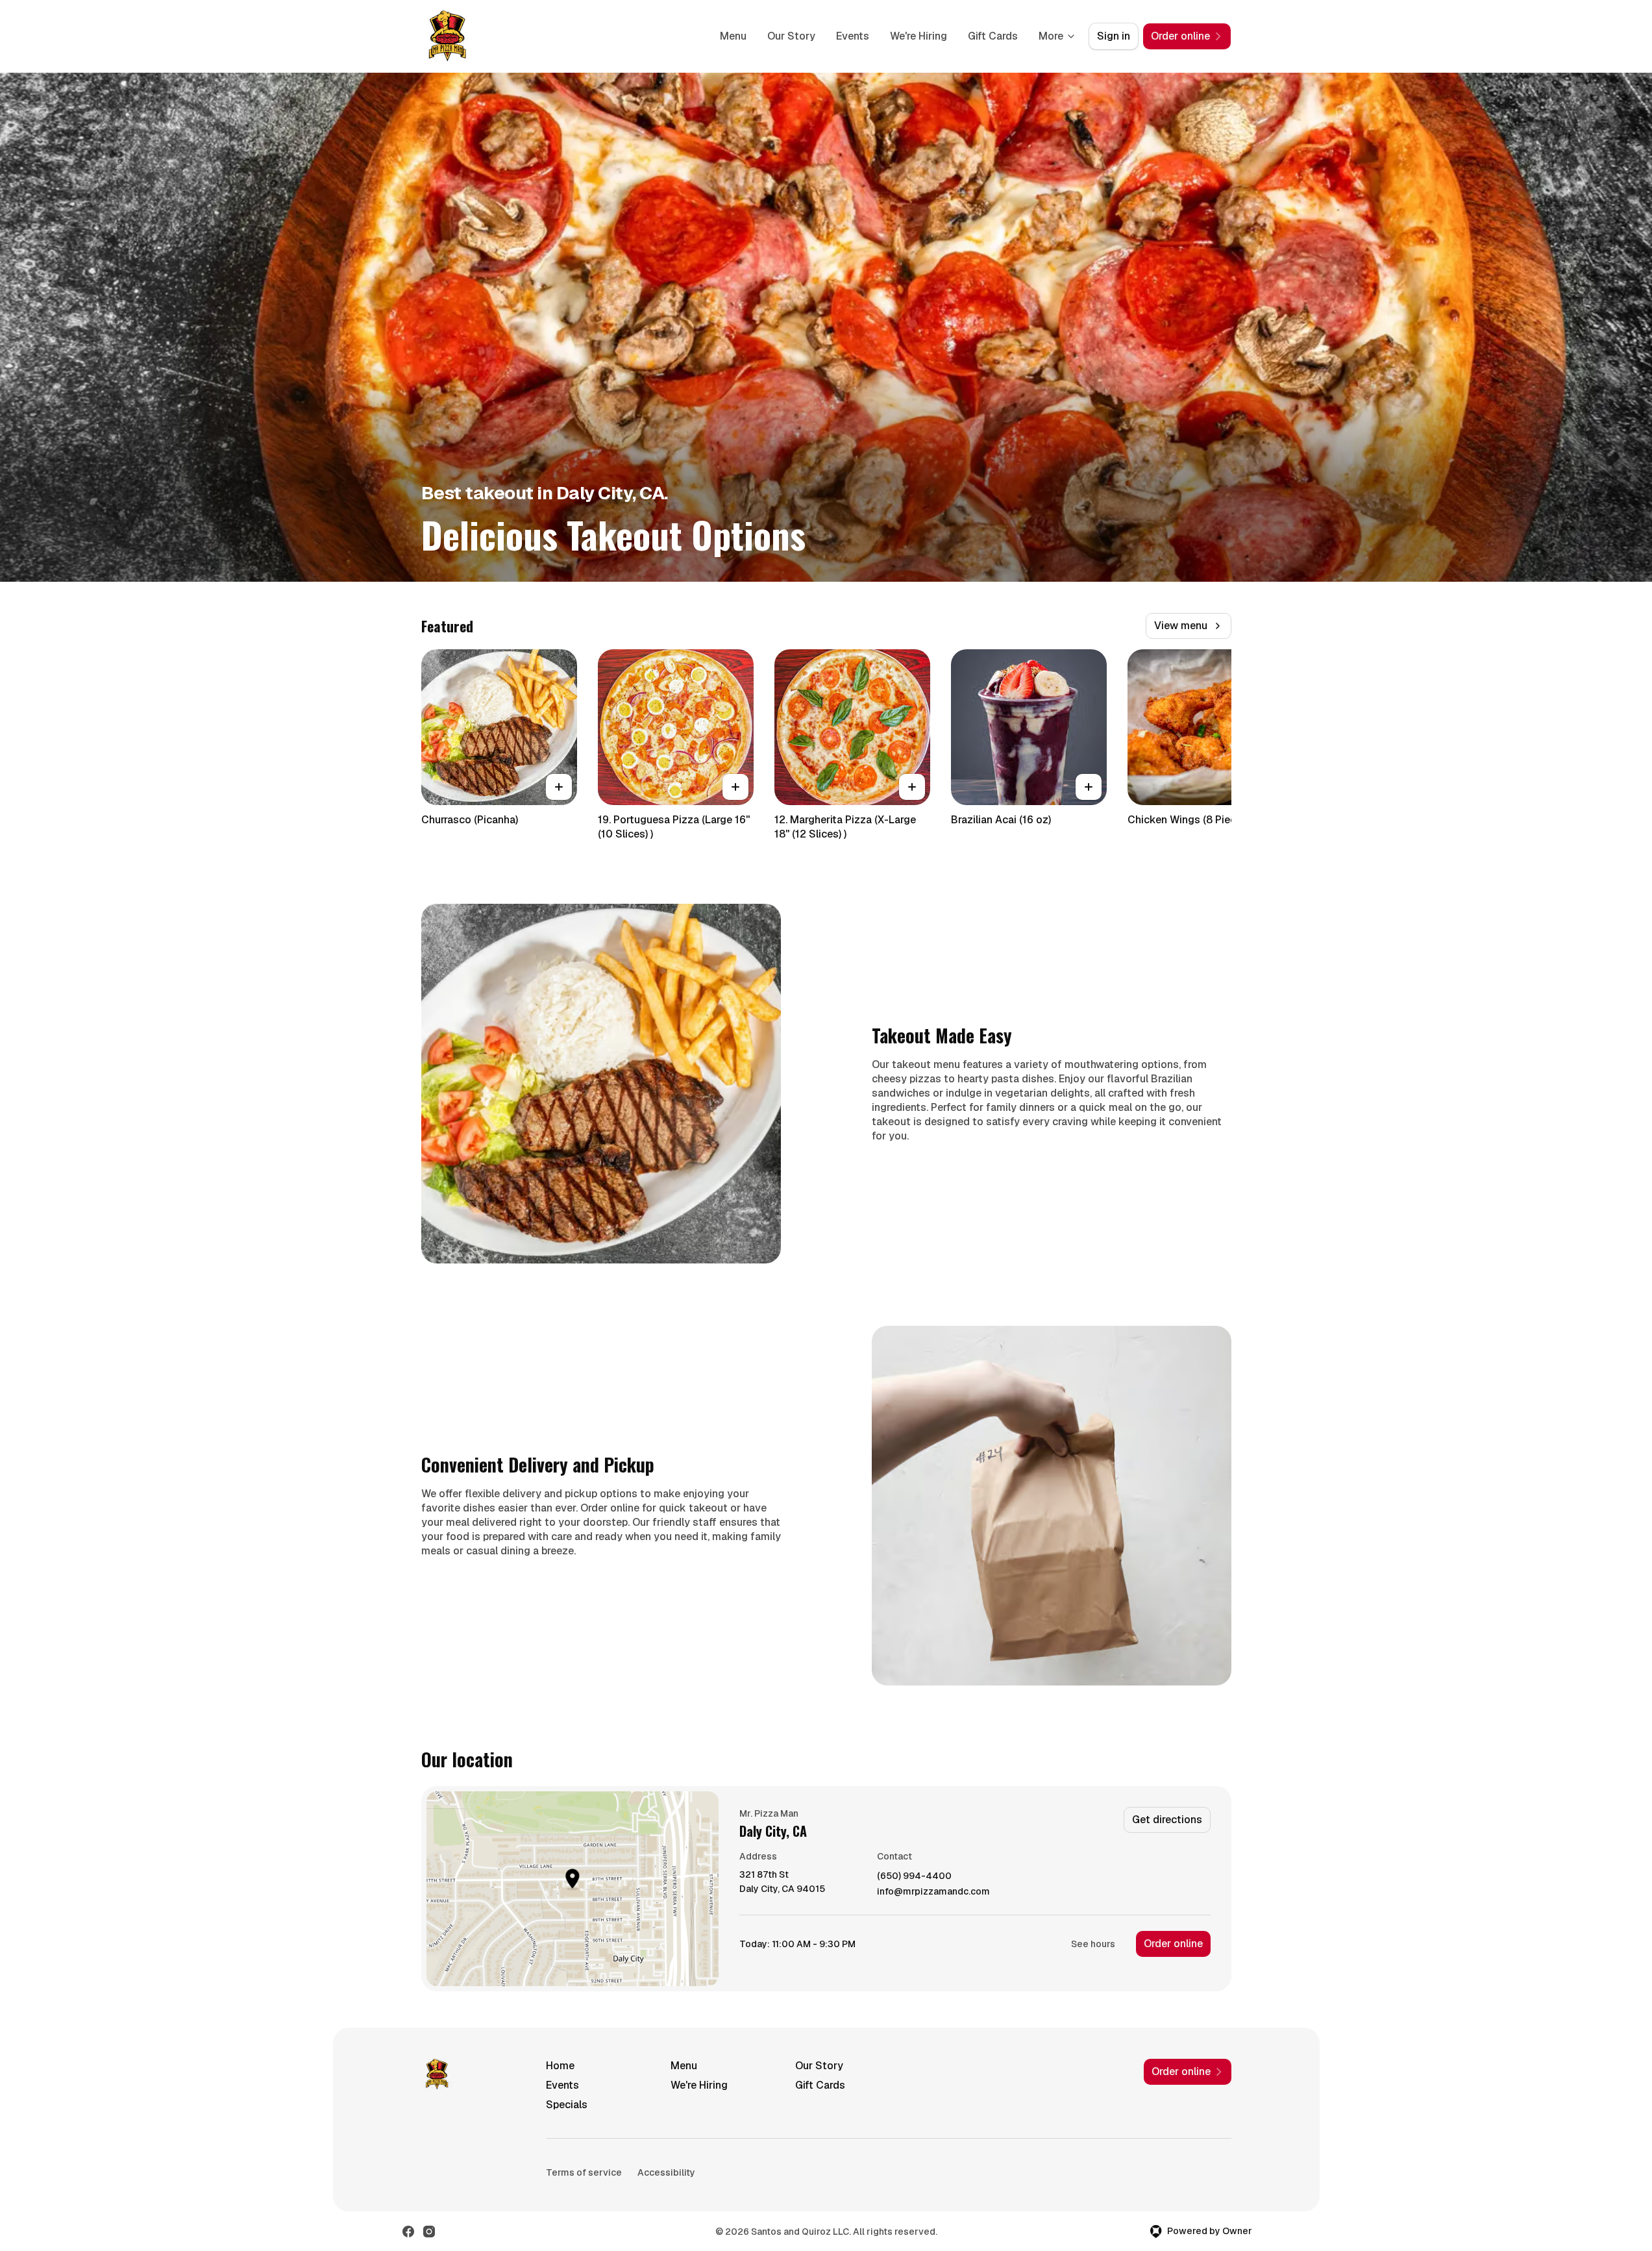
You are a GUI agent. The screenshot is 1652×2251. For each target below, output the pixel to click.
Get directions (1167, 1820)
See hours (1093, 1944)
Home (560, 2066)
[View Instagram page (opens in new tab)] (429, 2232)
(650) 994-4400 (914, 1876)
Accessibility (666, 2172)
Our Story (791, 36)
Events (853, 36)
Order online (1173, 1944)
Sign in (1114, 36)
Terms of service (584, 2172)
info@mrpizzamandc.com (933, 1892)
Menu (733, 36)
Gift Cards (993, 36)
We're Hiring (918, 36)
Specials (567, 2105)
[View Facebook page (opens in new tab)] (408, 2232)
